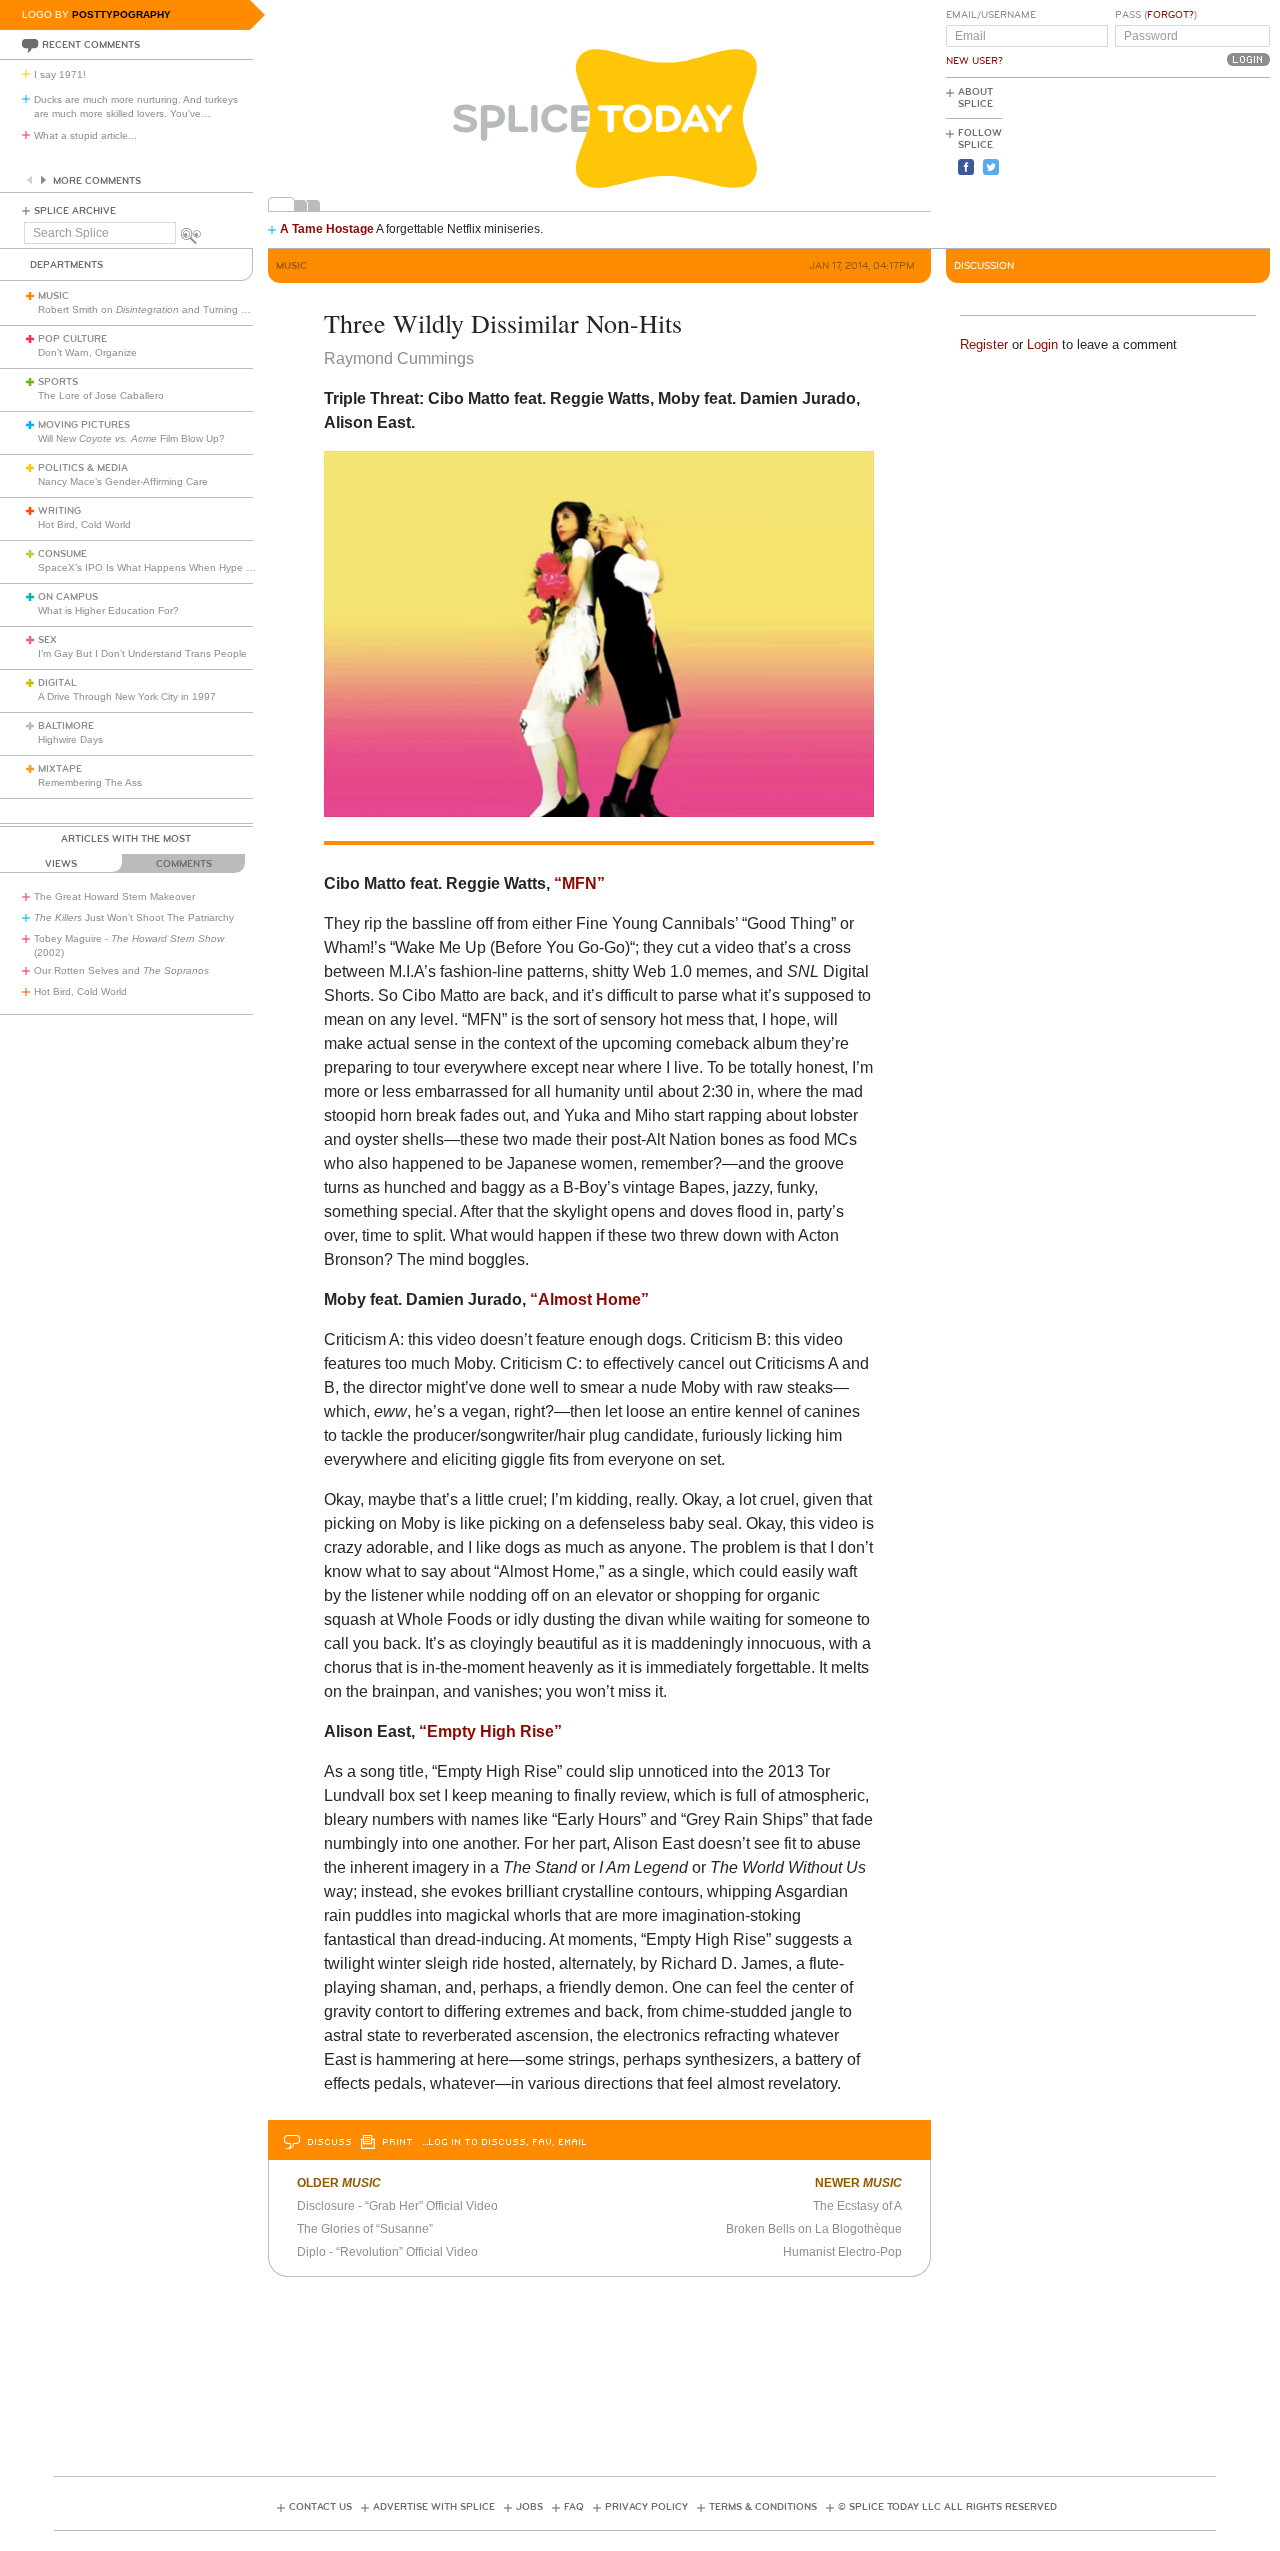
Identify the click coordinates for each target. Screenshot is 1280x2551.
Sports (58, 382)
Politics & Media (83, 468)
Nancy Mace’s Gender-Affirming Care (123, 481)
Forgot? (1170, 15)
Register (984, 344)
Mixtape (60, 769)
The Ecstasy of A (857, 2206)
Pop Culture (72, 339)
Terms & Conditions (763, 2507)
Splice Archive (75, 211)
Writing (59, 511)
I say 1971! (60, 74)
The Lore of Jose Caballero (101, 395)
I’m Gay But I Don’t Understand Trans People (142, 653)
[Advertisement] (1180, 161)
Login (1042, 344)
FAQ (574, 2507)
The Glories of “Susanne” (365, 2229)
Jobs (529, 2507)
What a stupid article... (85, 135)
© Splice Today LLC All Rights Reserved (947, 2507)
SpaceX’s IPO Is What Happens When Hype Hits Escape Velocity (188, 567)
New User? (974, 61)
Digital (57, 683)
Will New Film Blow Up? (131, 438)
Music (53, 296)
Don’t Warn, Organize (87, 352)
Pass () (1156, 15)
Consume (62, 554)
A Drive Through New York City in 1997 (127, 696)
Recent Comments (91, 45)
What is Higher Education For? (108, 610)
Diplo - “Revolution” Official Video (387, 2252)
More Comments (97, 181)
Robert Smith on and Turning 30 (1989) (162, 309)
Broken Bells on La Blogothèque (814, 2229)
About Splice (975, 98)
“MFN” (579, 883)
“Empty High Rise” (490, 1731)
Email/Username (991, 15)
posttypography (121, 14)
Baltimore (66, 726)
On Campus (68, 597)
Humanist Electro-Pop (842, 2252)
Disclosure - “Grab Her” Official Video (397, 2206)
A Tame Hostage (327, 229)
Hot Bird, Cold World (84, 524)
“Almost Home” (589, 1299)
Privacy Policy (646, 2507)
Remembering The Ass (90, 782)
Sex (47, 640)
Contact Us (320, 2507)
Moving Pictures (84, 425)
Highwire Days (70, 739)
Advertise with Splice (434, 2507)
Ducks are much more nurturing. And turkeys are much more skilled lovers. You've (136, 106)
